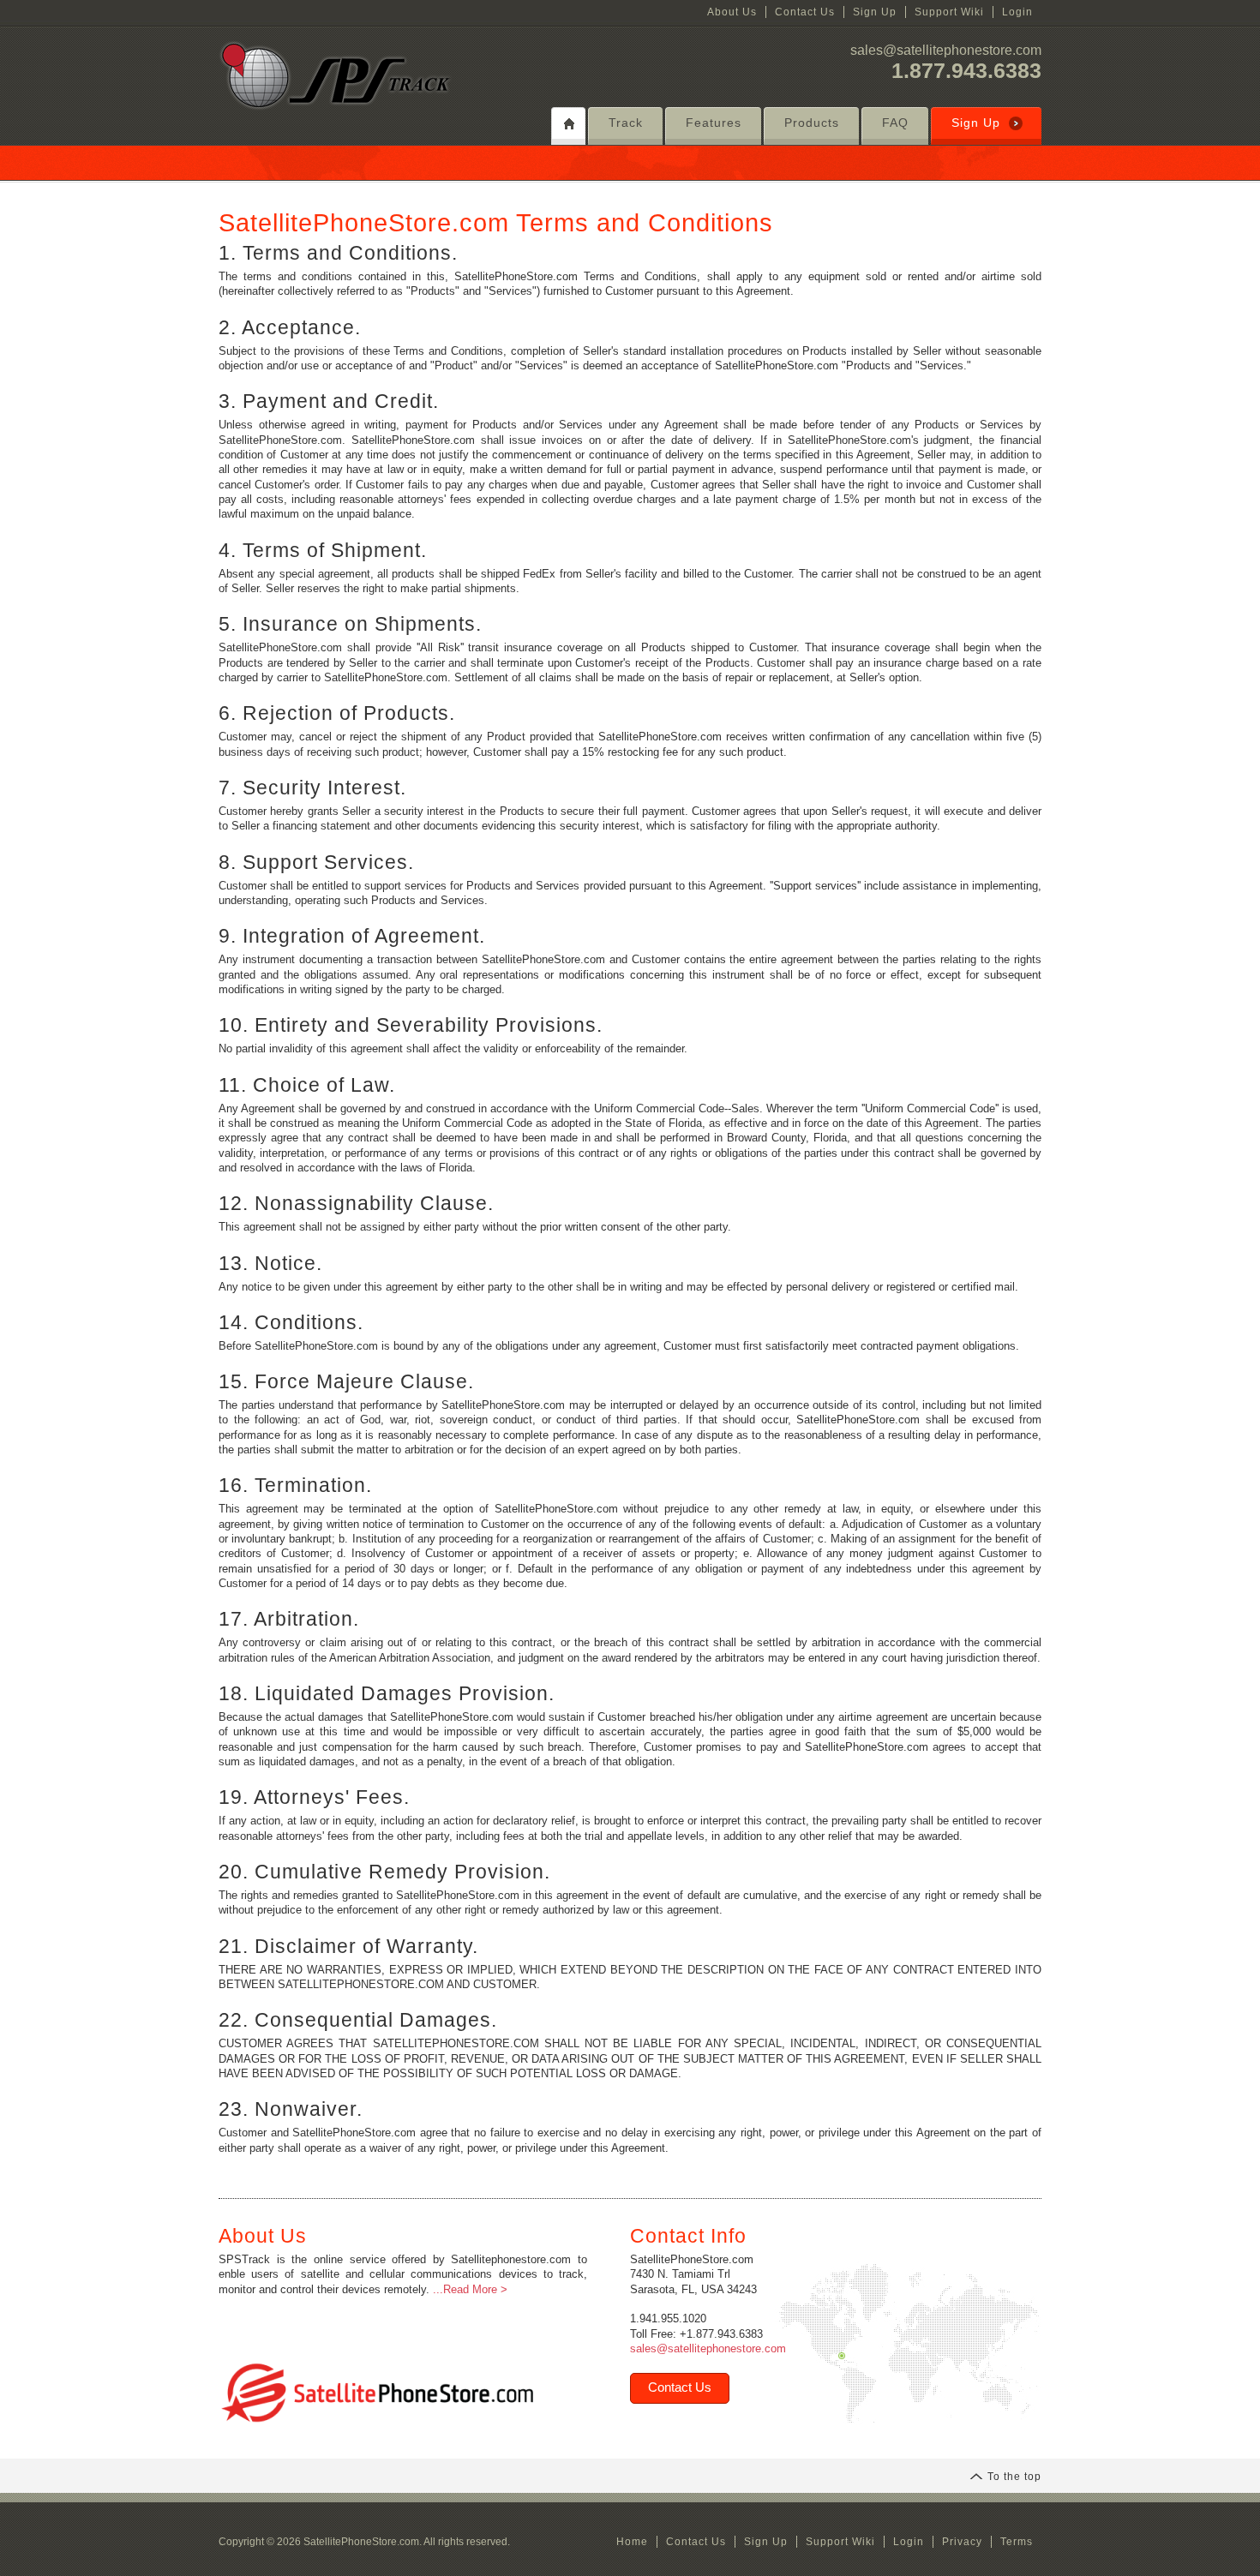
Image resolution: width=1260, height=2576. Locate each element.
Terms (1017, 2542)
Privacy (962, 2542)
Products (812, 123)
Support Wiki (949, 12)
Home (632, 2542)
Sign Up (875, 12)
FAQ (895, 123)
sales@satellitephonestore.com (946, 50)
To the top (1014, 2477)
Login (1017, 12)
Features (714, 123)
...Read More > (470, 2289)
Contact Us (805, 12)
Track (626, 123)
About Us (732, 12)
